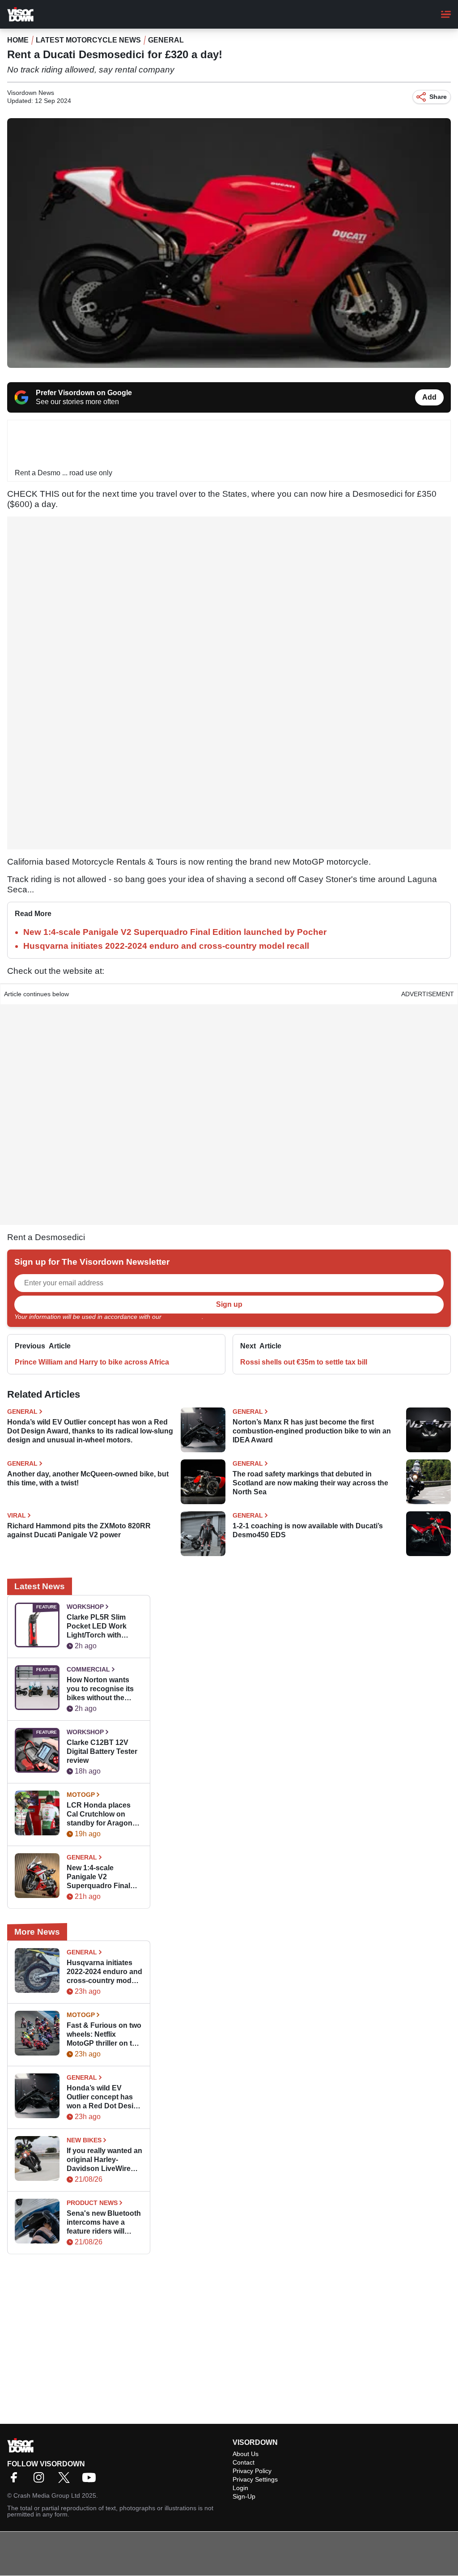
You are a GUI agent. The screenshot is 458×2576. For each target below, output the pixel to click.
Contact (244, 2462)
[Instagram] (41, 2480)
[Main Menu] (446, 14)
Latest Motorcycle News (88, 40)
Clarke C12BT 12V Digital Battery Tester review (102, 1751)
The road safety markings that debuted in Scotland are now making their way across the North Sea (310, 1483)
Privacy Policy (182, 1317)
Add (429, 397)
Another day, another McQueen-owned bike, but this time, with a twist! (88, 1478)
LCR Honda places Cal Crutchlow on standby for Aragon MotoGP (100, 1815)
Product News (92, 2203)
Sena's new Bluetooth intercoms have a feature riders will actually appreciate (104, 2223)
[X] (66, 2480)
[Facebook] (16, 2480)
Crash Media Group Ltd (47, 2495)
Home (18, 40)
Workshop (85, 1607)
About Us (246, 2454)
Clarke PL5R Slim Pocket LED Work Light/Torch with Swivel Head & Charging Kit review (100, 1627)
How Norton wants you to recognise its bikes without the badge (100, 1689)
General (166, 40)
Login (240, 2488)
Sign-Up (244, 2496)
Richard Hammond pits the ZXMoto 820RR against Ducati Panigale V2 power (79, 1530)
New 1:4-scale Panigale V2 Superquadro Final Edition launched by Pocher (175, 932)
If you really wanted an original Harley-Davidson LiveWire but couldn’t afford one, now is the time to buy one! (104, 2160)
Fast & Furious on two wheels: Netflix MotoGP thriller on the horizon (104, 2035)
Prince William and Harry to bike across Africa (92, 1362)
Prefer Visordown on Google (84, 393)
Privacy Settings (255, 2479)
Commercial (88, 1669)
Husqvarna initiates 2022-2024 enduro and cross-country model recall (166, 946)
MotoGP (81, 1795)
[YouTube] (91, 2480)
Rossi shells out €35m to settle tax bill (304, 1362)
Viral (17, 1515)
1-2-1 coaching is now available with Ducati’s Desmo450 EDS (308, 1530)
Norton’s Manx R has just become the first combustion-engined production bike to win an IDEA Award (312, 1431)
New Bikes (84, 2140)
